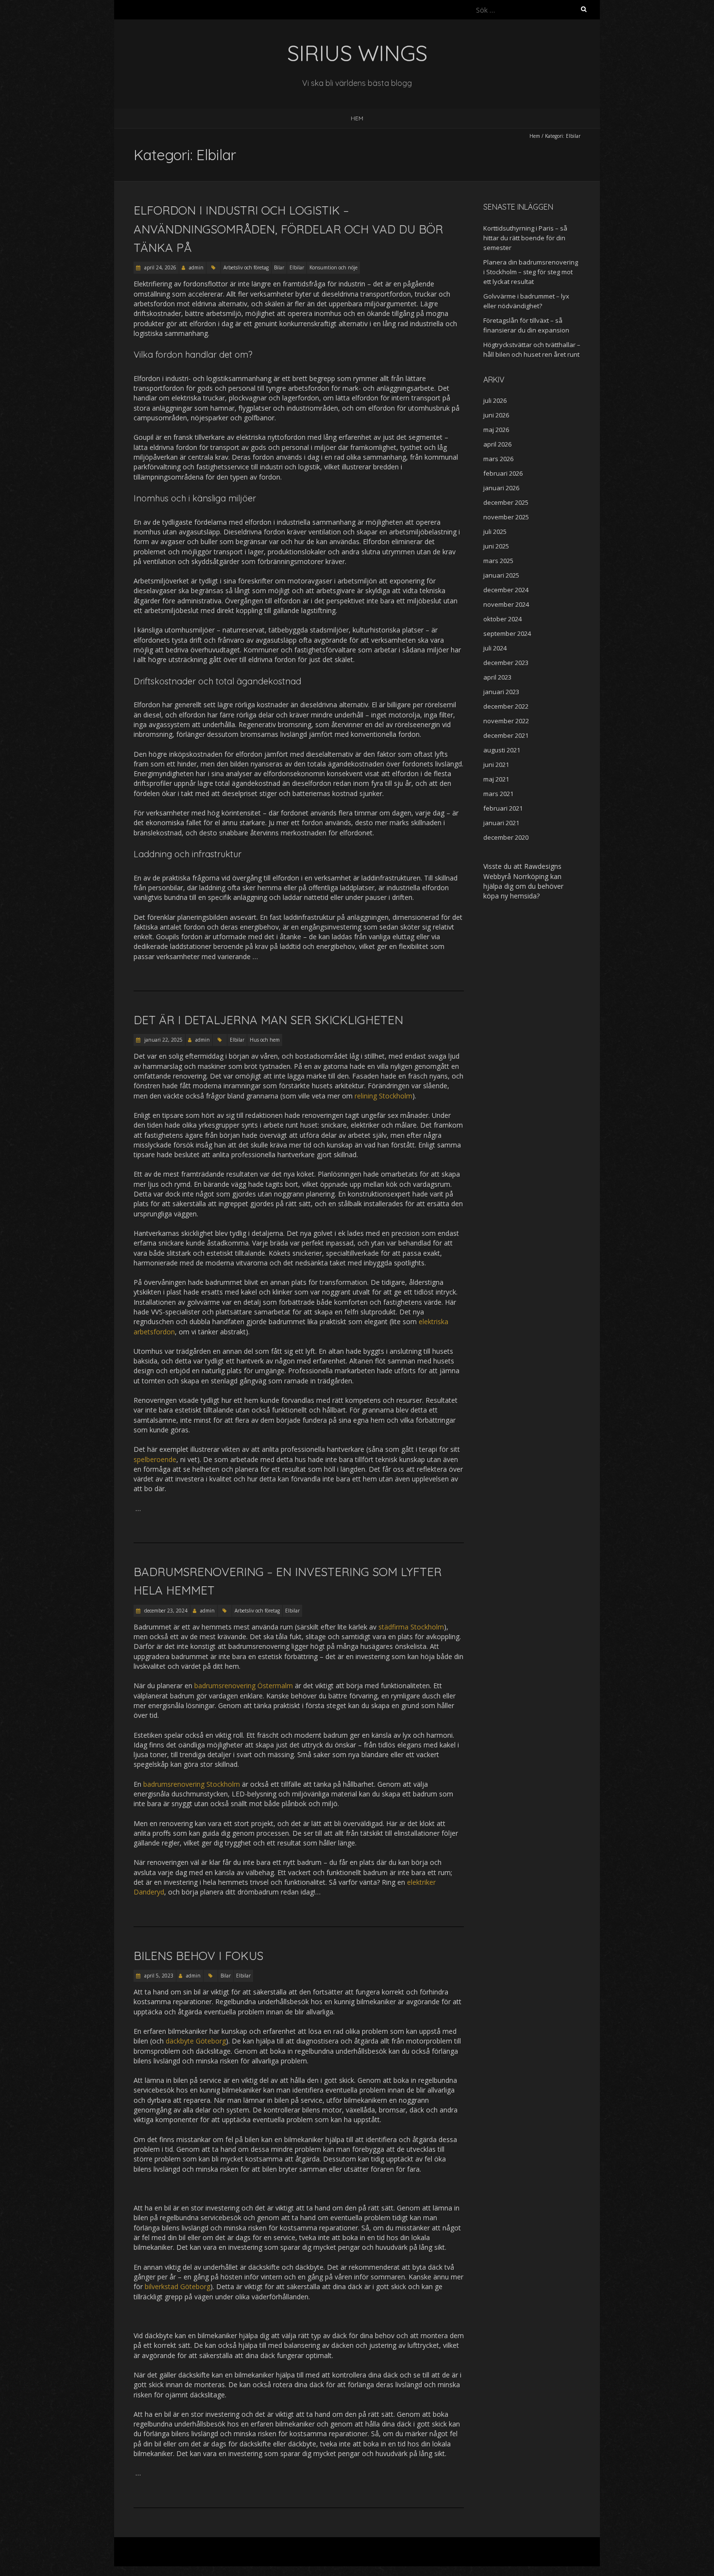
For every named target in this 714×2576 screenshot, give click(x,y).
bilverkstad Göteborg (178, 2286)
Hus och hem (265, 1040)
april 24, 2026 (160, 267)
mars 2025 (498, 561)
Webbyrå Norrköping (516, 876)
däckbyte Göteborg (196, 2041)
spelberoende (155, 1459)
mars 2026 (498, 459)
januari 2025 (501, 575)
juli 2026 (495, 400)
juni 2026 (496, 415)
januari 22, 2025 (163, 1040)
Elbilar (297, 267)
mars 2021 (498, 794)
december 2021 (506, 735)
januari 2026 (501, 488)
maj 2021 (496, 779)
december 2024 (506, 590)
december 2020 (506, 837)
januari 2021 (501, 823)
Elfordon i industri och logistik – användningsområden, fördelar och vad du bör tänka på (288, 229)
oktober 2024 (502, 619)
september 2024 (507, 633)
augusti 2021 (502, 750)
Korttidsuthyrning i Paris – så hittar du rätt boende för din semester (525, 238)
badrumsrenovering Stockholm (192, 1784)
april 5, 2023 (158, 1976)
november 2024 (506, 604)
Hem (357, 118)
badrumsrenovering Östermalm (244, 1686)
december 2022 (506, 706)
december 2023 (506, 663)
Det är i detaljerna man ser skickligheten (270, 1020)
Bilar (279, 267)
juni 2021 (496, 764)
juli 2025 (495, 532)
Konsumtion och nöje (333, 267)
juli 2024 (495, 648)
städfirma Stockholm (411, 1627)
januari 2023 (501, 692)
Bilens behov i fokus (200, 1956)
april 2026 (497, 444)
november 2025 (506, 517)
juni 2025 (496, 546)
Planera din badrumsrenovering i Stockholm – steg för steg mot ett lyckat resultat (531, 272)
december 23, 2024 (165, 1611)
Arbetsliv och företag (246, 267)
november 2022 (506, 721)
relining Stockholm (383, 1096)
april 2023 (497, 677)
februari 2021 (503, 808)
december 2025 (506, 502)
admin (196, 267)
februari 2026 (503, 473)
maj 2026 (496, 430)
